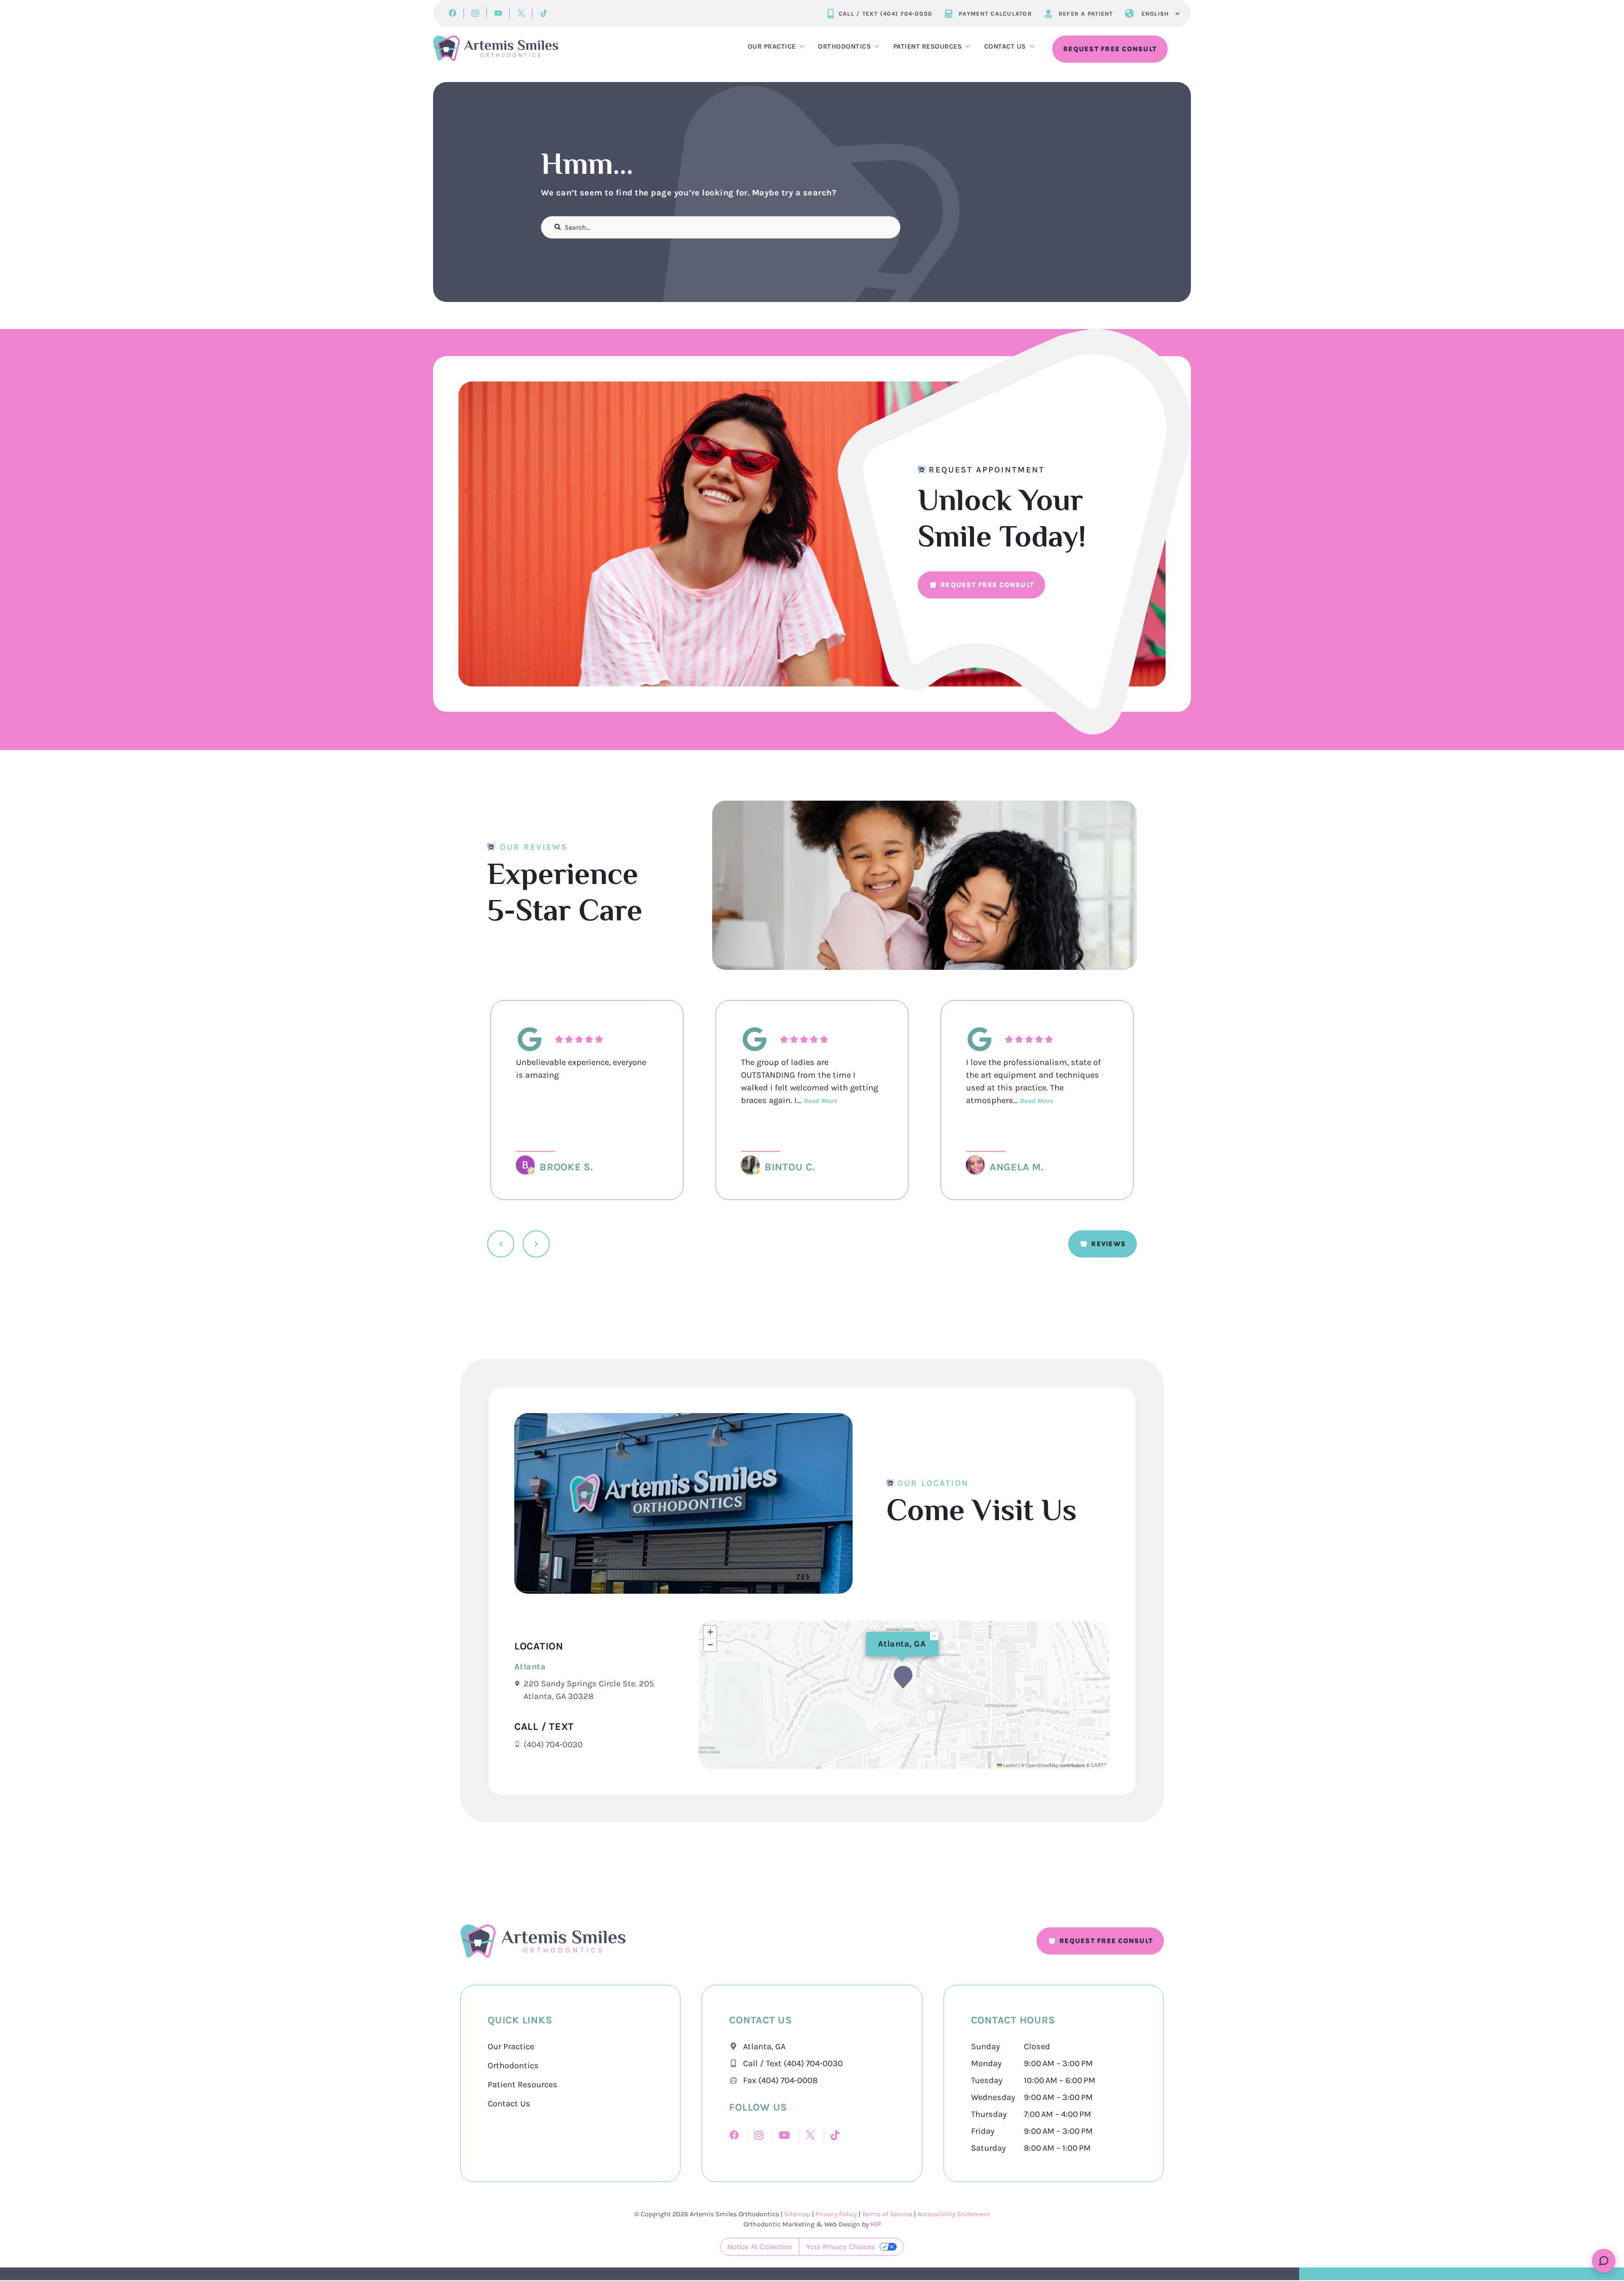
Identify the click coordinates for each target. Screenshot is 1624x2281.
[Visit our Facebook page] (452, 14)
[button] (903, 1677)
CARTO (1099, 1765)
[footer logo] (543, 1941)
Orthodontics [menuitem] (844, 46)
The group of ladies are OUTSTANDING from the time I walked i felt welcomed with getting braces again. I (809, 1081)
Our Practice (511, 2046)
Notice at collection (760, 2247)
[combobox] (721, 227)
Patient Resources (523, 2085)
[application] (904, 1695)
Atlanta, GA (902, 1644)
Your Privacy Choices (840, 2247)
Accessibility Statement (954, 2214)
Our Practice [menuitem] (772, 46)
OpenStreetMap (1042, 1765)
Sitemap (798, 2214)
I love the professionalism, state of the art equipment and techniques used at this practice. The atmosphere (1033, 1081)
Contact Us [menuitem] (1005, 46)
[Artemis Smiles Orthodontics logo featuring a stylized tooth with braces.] (496, 48)
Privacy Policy (836, 2214)
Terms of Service (887, 2214)
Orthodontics (513, 2066)
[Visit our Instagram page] (475, 14)
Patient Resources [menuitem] (928, 46)
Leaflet (1010, 1765)
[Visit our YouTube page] (498, 14)
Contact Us (509, 2104)
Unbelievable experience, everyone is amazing (581, 1069)
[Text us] (1604, 2261)
